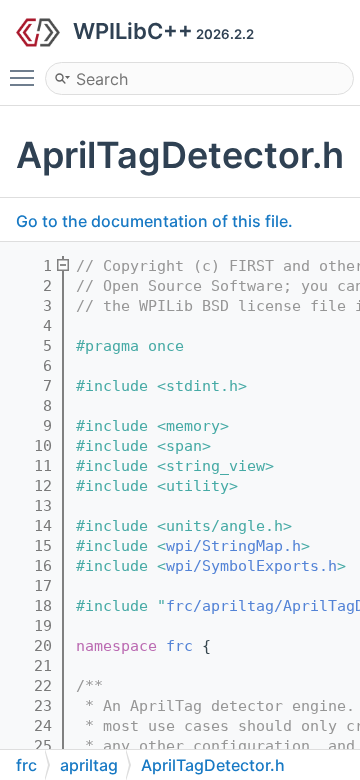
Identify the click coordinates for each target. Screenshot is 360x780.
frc (179, 646)
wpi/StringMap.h (233, 546)
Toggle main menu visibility (26, 77)
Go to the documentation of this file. (154, 221)
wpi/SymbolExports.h (251, 566)
